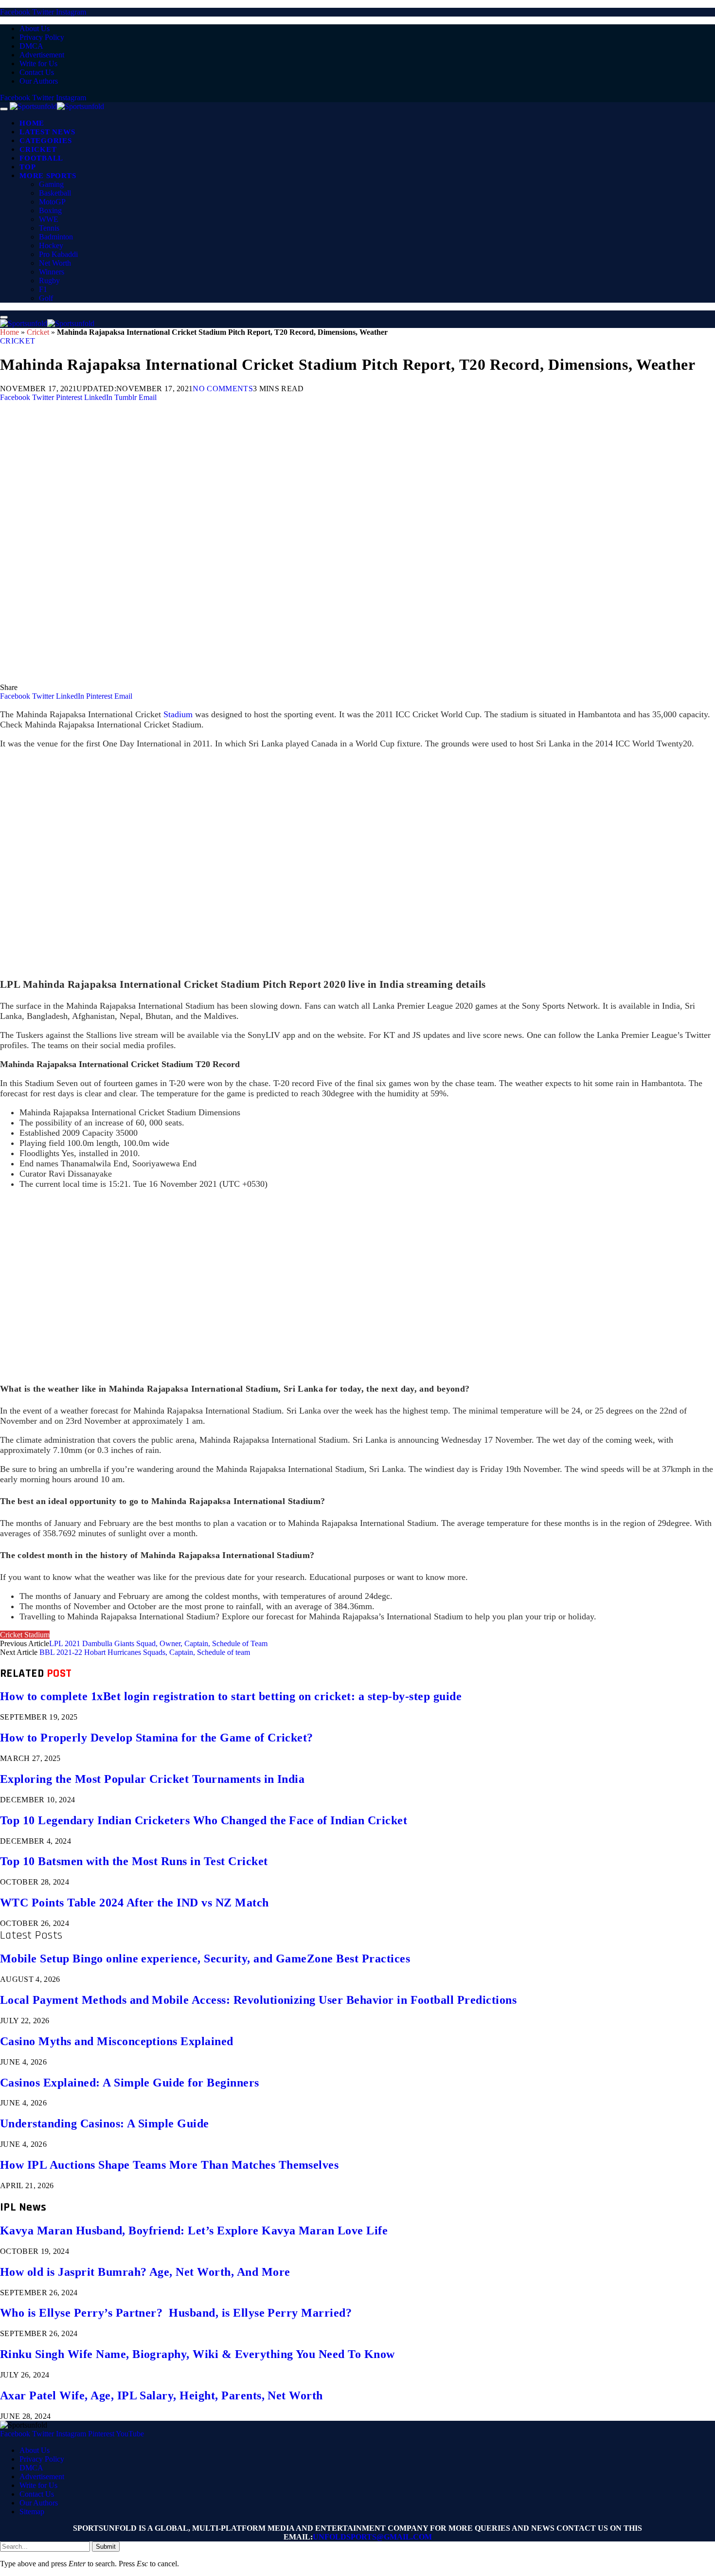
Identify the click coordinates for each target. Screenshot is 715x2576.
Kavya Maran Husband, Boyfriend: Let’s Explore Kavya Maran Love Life (194, 2231)
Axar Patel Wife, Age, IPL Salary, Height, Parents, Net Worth (161, 2395)
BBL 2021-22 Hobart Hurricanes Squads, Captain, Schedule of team (145, 1652)
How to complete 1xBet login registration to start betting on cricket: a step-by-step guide (231, 1696)
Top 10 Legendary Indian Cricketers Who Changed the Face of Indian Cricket (204, 1820)
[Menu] (4, 109)
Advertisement (42, 55)
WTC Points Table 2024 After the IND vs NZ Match (134, 1903)
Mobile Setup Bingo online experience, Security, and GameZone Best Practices (205, 1959)
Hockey (51, 245)
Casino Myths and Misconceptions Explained (117, 2041)
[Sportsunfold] (57, 106)
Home (32, 123)
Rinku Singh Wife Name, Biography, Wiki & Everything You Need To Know (197, 2354)
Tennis (49, 228)
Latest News (47, 132)
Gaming (51, 184)
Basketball (55, 193)
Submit (106, 2547)
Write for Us (38, 63)
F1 (43, 289)
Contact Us (37, 72)
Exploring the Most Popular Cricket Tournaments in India (152, 1779)
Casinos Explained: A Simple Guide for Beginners (130, 2083)
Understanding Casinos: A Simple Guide (105, 2123)
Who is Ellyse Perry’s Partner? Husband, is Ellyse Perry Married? (176, 2313)
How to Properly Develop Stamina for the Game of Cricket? (157, 1738)
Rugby (49, 281)
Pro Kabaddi (58, 254)
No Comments (223, 389)
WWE (49, 219)
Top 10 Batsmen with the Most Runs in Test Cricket (134, 1861)
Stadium (179, 714)
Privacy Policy (42, 37)
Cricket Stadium (25, 1635)
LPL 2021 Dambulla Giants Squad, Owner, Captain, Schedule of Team (158, 1643)
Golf (46, 298)
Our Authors (39, 81)
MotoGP (52, 202)
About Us (35, 28)
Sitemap (32, 2512)
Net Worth (55, 263)
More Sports (48, 176)
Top (27, 167)
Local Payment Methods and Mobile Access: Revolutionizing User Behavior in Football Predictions (258, 2000)
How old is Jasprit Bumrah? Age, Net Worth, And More (145, 2272)
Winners (52, 272)
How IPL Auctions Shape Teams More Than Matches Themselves (169, 2165)
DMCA (31, 46)
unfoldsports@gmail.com (372, 2537)
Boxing (50, 210)
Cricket (38, 149)
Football (41, 158)
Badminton (56, 237)
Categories (46, 141)
